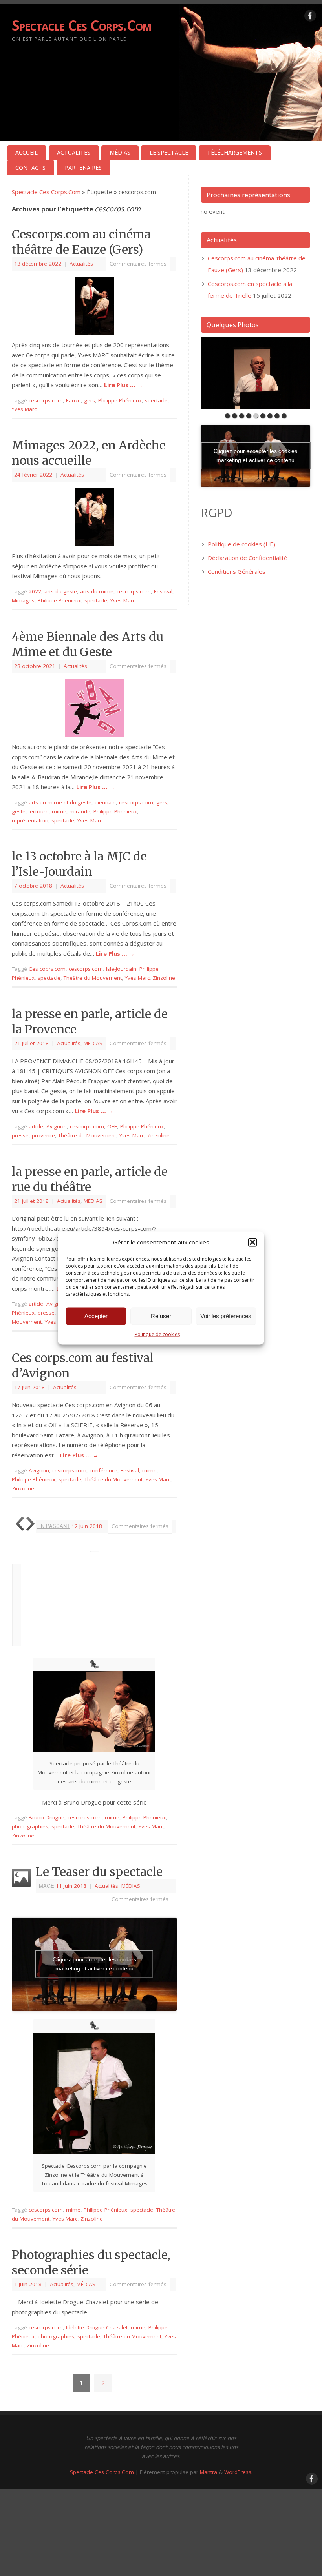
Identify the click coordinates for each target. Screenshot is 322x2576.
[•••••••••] (255, 373)
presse (20, 1135)
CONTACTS (30, 168)
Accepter (96, 1316)
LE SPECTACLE (169, 152)
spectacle (156, 400)
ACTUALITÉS (74, 152)
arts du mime (97, 591)
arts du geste (61, 591)
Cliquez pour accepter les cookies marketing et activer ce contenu (94, 1964)
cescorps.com (46, 400)
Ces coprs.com (47, 969)
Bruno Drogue (47, 1817)
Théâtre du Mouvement (93, 978)
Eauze (73, 400)
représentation (30, 820)
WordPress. (238, 2472)
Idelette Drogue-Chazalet (97, 2327)
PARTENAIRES (83, 168)
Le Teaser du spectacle (99, 1872)
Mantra (209, 2472)
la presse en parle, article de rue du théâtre (90, 1179)
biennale (105, 802)
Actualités (81, 264)
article (36, 1126)
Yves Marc (24, 409)
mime (59, 811)
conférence (103, 1470)
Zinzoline (164, 978)
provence (43, 1135)
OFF (112, 1126)
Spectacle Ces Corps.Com (81, 25)
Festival (163, 591)
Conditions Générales (237, 571)
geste (19, 811)
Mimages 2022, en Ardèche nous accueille (89, 453)
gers (90, 400)
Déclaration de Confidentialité (248, 558)
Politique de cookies (157, 1334)
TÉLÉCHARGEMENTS (234, 152)
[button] (252, 1242)
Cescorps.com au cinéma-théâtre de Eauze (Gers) (84, 242)
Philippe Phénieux (120, 400)
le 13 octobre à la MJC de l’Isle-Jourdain (79, 864)
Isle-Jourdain (121, 969)
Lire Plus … (123, 385)
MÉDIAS (120, 152)
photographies (30, 1826)
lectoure (39, 811)
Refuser (161, 1316)
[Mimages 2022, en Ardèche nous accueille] (94, 517)
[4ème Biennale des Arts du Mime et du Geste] (94, 708)
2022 (35, 591)
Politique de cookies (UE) (241, 544)
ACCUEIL (27, 152)
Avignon (57, 1126)
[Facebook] (310, 17)
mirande (80, 811)
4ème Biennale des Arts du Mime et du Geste (88, 644)
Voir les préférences (226, 1316)
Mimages (23, 600)
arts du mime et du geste (60, 802)
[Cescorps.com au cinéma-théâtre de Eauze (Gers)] (94, 306)
